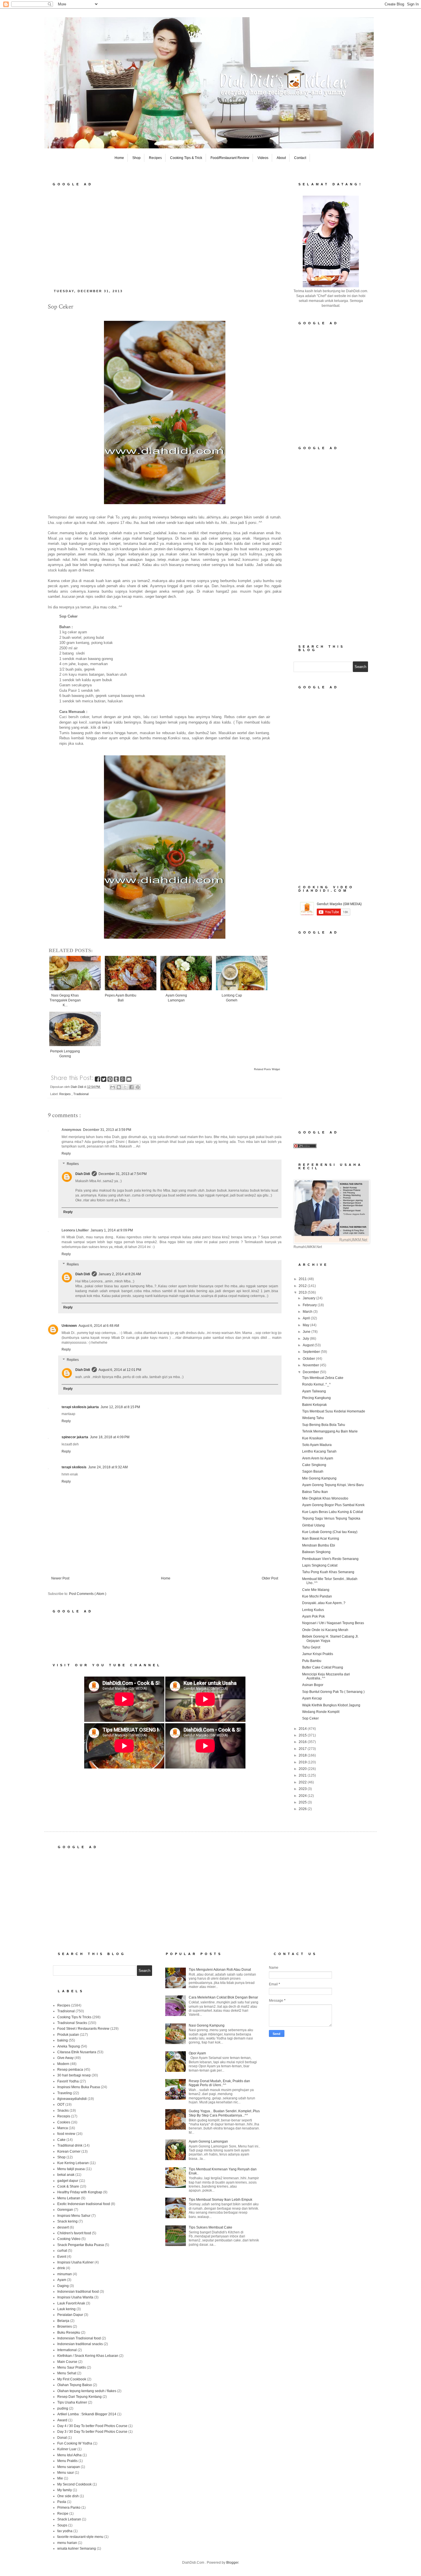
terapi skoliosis (74, 1467)
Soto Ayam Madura (317, 1445)
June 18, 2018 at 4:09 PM (110, 1437)
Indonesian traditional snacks (80, 2344)
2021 (303, 1775)
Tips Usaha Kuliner (72, 2402)
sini (145, 586)
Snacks (63, 2111)
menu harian (67, 2543)
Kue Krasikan (313, 1438)
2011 (303, 1279)
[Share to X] (125, 1087)
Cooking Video (69, 2239)
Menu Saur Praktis (72, 2367)
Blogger (232, 2563)
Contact (300, 158)
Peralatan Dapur (70, 2315)
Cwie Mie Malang (316, 1590)
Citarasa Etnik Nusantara (77, 2052)
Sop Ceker (310, 1718)
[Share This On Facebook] (98, 1080)
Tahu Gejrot (311, 1647)
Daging (63, 2286)
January (309, 1298)
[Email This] (113, 1087)
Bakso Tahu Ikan (315, 1492)
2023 (303, 1789)
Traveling (65, 2093)
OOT (61, 2105)
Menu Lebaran (69, 2198)
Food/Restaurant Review (230, 158)
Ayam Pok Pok (313, 1616)
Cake (61, 2140)
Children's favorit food (74, 2233)
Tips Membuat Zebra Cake (323, 1378)
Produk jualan (68, 2035)
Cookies (64, 2122)
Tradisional (81, 1094)
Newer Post (60, 1578)
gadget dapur (68, 2181)
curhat (62, 2251)
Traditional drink (70, 2145)
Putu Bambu (312, 1661)
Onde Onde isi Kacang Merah (325, 1630)
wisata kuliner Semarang (77, 2549)
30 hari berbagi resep (74, 2075)
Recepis (64, 2116)
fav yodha (65, 2531)
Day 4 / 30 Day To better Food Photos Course (92, 2426)
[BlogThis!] (119, 1087)
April (307, 1318)
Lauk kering (66, 2309)
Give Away (65, 2058)
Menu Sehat (67, 2373)
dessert (63, 2227)
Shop (136, 158)
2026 (303, 1809)
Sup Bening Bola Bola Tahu (324, 1425)
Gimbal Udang (313, 1525)
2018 (303, 1755)
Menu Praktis (67, 2461)
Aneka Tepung (69, 2046)
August (309, 1345)
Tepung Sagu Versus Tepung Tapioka (331, 1518)
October (309, 1359)
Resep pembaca (70, 2070)
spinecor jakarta (75, 1437)
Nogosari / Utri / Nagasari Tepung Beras (333, 1623)
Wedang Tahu (313, 1418)
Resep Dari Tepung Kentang (79, 2397)
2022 (303, 1782)
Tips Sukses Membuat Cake (210, 2227)
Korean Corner (69, 2151)
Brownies (65, 2327)
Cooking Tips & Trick (186, 158)
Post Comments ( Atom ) (88, 1594)
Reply (66, 1154)
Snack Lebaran (69, 2519)
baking (63, 2040)
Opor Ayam (197, 2053)
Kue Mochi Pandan (317, 1596)
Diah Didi (83, 1174)
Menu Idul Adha (69, 2455)
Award (62, 2420)
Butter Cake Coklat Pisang (323, 1667)
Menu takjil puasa (71, 2169)
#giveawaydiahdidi (72, 2099)
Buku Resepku (69, 2333)
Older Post (270, 1578)
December (311, 1372)
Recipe (63, 2514)
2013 (303, 1292)
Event (62, 2257)
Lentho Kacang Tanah (319, 1451)
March (308, 1312)
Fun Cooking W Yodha (75, 2443)
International (67, 2350)
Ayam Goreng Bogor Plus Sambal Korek (333, 1505)
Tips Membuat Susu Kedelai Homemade (334, 1411)
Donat (62, 2438)
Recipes (155, 158)
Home (119, 158)
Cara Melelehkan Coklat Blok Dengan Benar (223, 1997)
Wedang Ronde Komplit (321, 1712)
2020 (303, 1769)
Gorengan (65, 2210)
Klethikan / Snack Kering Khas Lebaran (88, 2356)
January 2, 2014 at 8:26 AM (120, 1274)
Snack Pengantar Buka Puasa (81, 2245)
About (281, 158)
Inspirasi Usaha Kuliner (75, 2262)
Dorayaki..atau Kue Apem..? (324, 1603)
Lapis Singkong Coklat (320, 1565)
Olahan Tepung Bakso (75, 2385)
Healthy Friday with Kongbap (80, 2192)
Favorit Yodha (68, 2081)
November (311, 1365)
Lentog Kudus (313, 1610)
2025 (303, 1802)
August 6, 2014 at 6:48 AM (99, 1326)
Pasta (62, 2502)
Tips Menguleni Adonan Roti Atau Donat (220, 1970)
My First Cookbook (72, 2379)
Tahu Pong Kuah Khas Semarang (328, 1572)
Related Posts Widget (267, 1069)
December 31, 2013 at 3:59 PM (107, 1130)
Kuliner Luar (67, 2449)
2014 (303, 1729)
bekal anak (66, 2175)
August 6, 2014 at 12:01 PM (120, 1370)
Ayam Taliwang (314, 1391)
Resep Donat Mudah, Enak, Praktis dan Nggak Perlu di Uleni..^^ (219, 2083)
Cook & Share (68, 2186)
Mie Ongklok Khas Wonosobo (325, 1498)
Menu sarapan (69, 2467)
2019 (303, 1762)
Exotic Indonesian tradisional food (84, 2204)
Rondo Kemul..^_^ (316, 1384)
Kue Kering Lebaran (73, 2163)
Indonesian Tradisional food (79, 2338)
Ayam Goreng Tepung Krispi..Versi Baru (333, 1485)
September (312, 1352)
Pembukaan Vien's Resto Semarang (330, 1559)
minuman (65, 2274)
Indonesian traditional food (78, 2292)
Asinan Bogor (313, 1685)
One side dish (68, 2496)
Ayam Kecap (312, 1698)
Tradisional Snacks (72, 2023)
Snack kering (67, 2221)
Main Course (67, 2362)
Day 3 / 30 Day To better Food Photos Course (92, 2432)
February (310, 1305)
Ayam (62, 2280)
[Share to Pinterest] (138, 1087)
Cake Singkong (314, 1465)
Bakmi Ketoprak (314, 1405)
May (306, 1325)
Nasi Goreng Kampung (207, 2025)
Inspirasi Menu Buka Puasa (79, 2087)
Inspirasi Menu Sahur (74, 2216)
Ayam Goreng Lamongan (208, 2141)
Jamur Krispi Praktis (318, 1654)
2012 (303, 1286)
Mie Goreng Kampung (319, 1478)
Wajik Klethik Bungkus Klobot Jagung (331, 1705)
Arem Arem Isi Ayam (318, 1458)
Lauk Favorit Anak (71, 2303)
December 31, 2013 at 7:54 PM (123, 1174)
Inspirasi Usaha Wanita (75, 2297)
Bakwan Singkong (316, 1552)
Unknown (69, 1326)
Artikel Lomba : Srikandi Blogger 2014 (87, 2414)
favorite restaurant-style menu (80, 2537)
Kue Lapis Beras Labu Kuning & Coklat (333, 1512)
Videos (263, 158)
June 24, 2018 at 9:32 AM (108, 1467)
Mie (60, 2478)
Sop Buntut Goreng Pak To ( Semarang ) (333, 1692)
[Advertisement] (165, 236)
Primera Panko (69, 2508)
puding (63, 2408)
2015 (303, 1735)
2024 (303, 1796)
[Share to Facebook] (131, 1087)
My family (65, 2490)
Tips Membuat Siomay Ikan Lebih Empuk (221, 2200)
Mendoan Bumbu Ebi (319, 1545)
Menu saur (66, 2473)
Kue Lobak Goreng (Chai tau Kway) (330, 1532)
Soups (62, 2525)
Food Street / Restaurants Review (83, 2029)
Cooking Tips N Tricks (74, 2017)
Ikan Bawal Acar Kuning (321, 1538)
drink (61, 2268)
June (307, 1332)
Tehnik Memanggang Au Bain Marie (330, 1431)
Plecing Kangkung (316, 1398)
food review (66, 2134)
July (306, 1339)
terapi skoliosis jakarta (80, 1407)
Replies (73, 1164)
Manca (63, 2128)
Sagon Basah (313, 1471)
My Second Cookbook (74, 2484)
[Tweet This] (104, 1080)
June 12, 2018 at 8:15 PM (120, 1407)
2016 (303, 1742)
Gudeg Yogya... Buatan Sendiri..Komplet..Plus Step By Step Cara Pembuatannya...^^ (224, 2113)
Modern (63, 2064)
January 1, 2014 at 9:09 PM (112, 1230)
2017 (303, 1749)
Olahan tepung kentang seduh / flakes (87, 2391)
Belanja (63, 2321)
